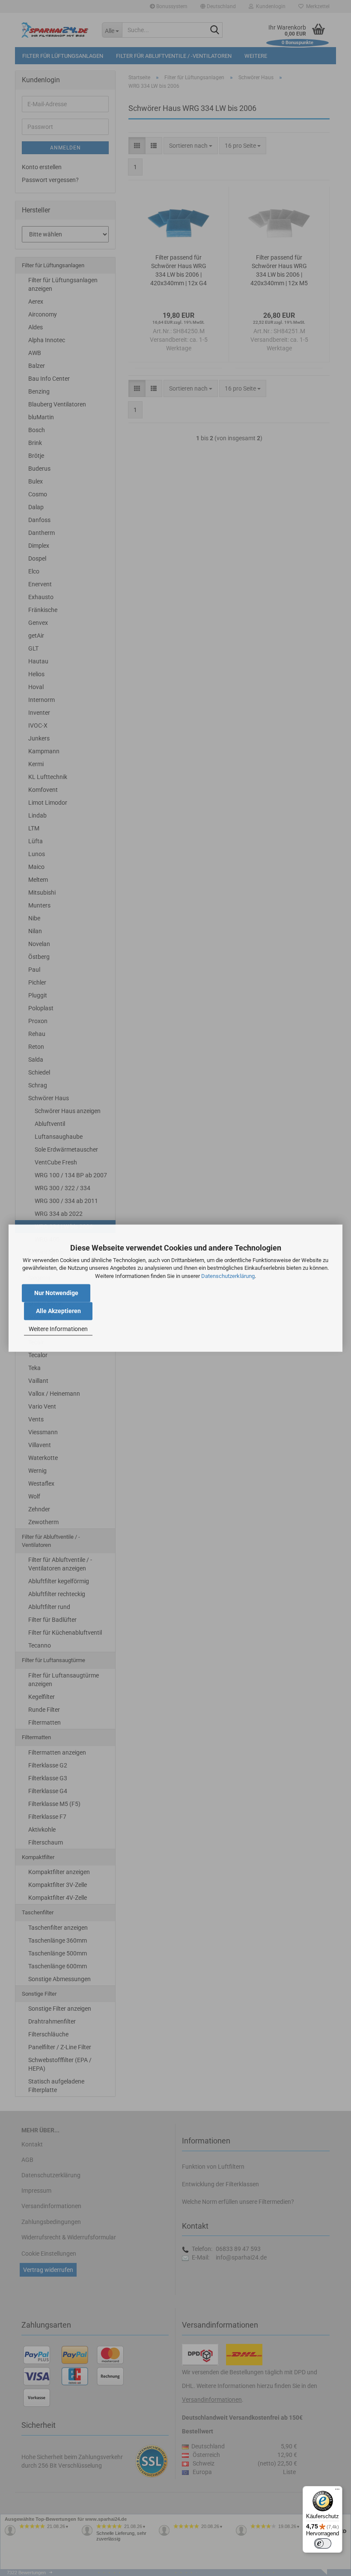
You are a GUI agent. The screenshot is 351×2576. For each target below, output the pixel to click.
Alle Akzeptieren (58, 1311)
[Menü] (337, 2491)
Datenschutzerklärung (228, 1276)
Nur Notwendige (56, 1293)
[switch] (323, 2543)
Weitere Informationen (58, 1329)
